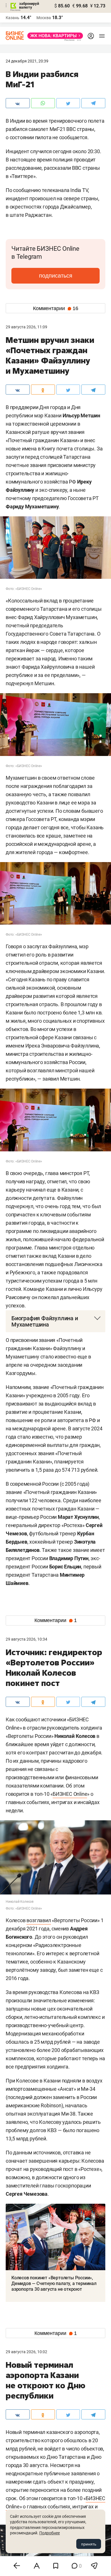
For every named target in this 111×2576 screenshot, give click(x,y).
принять (89, 2544)
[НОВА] (54, 36)
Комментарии (56, 308)
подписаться (56, 276)
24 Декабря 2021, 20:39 (27, 61)
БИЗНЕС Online (70, 1794)
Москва (44, 18)
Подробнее (50, 2533)
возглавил (39, 1920)
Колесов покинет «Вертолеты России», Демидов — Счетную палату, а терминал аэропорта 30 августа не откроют (54, 2283)
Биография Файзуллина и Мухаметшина (45, 1321)
